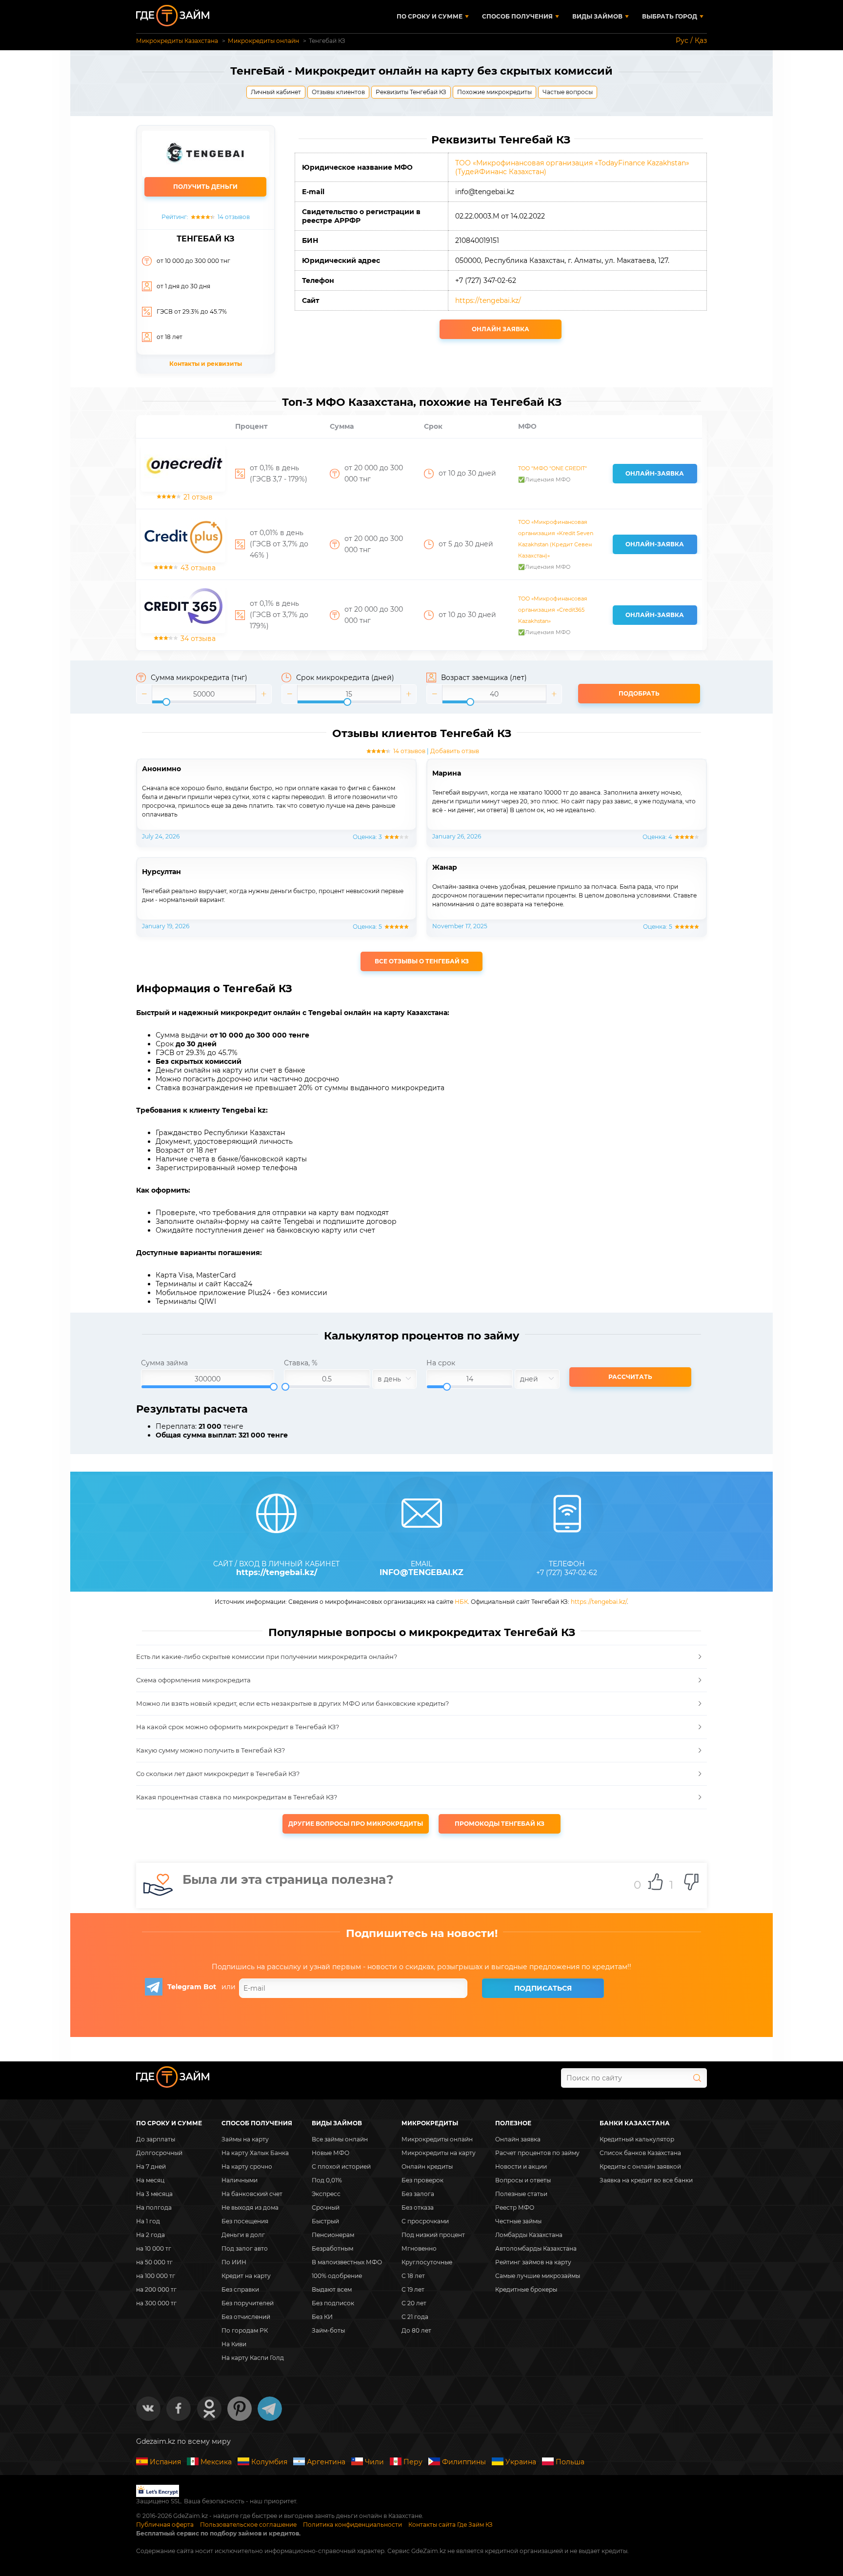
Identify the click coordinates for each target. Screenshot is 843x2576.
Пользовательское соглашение (248, 2525)
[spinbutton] (204, 694)
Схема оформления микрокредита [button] (193, 1680)
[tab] (421, 1657)
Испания (165, 2462)
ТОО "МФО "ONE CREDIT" (552, 468)
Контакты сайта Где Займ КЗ (451, 2525)
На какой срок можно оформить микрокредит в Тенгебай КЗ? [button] (238, 1727)
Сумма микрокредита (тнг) (199, 678)
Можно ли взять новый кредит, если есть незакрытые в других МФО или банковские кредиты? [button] (292, 1703)
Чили (374, 2462)
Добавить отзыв (455, 751)
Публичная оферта (165, 2525)
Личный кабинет (276, 92)
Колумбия (269, 2462)
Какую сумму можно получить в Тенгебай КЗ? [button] (211, 1750)
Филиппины (464, 2462)
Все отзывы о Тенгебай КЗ (422, 961)
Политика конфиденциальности (352, 2525)
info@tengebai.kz (421, 1573)
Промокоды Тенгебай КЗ (500, 1824)
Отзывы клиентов (338, 92)
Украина (521, 2462)
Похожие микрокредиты (494, 92)
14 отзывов (409, 751)
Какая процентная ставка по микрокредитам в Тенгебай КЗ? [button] (237, 1797)
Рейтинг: (206, 217)
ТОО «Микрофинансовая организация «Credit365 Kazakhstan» (553, 610)
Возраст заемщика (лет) (484, 678)
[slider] (204, 694)
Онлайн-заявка (655, 473)
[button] (144, 694)
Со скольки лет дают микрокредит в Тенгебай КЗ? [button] (218, 1774)
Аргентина (326, 2462)
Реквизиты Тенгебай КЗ (411, 92)
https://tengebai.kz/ (488, 300)
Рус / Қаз (691, 40)
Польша (570, 2462)
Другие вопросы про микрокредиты (356, 1824)
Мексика (216, 2462)
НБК (461, 1602)
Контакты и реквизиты (206, 364)
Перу (413, 2462)
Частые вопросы (568, 92)
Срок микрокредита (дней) (345, 678)
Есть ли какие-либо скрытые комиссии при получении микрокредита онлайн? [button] (267, 1657)
